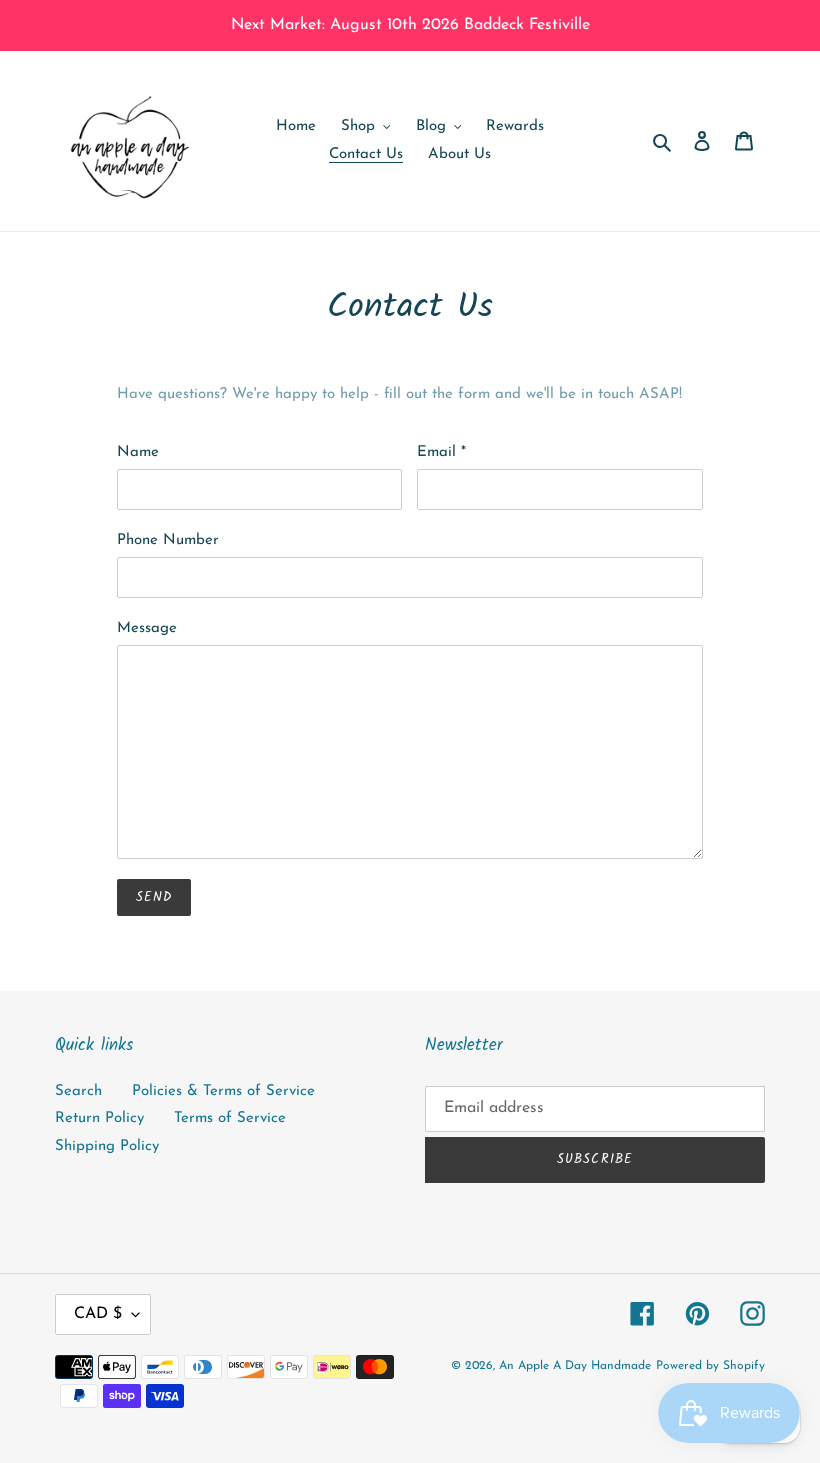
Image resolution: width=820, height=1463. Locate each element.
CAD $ (98, 1314)
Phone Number (168, 540)
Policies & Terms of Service (223, 1091)
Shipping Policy (107, 1146)
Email (441, 452)
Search (78, 1091)
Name (138, 452)
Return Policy (99, 1118)
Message (147, 628)
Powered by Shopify (710, 1366)
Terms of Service (230, 1118)
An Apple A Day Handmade (575, 1366)
